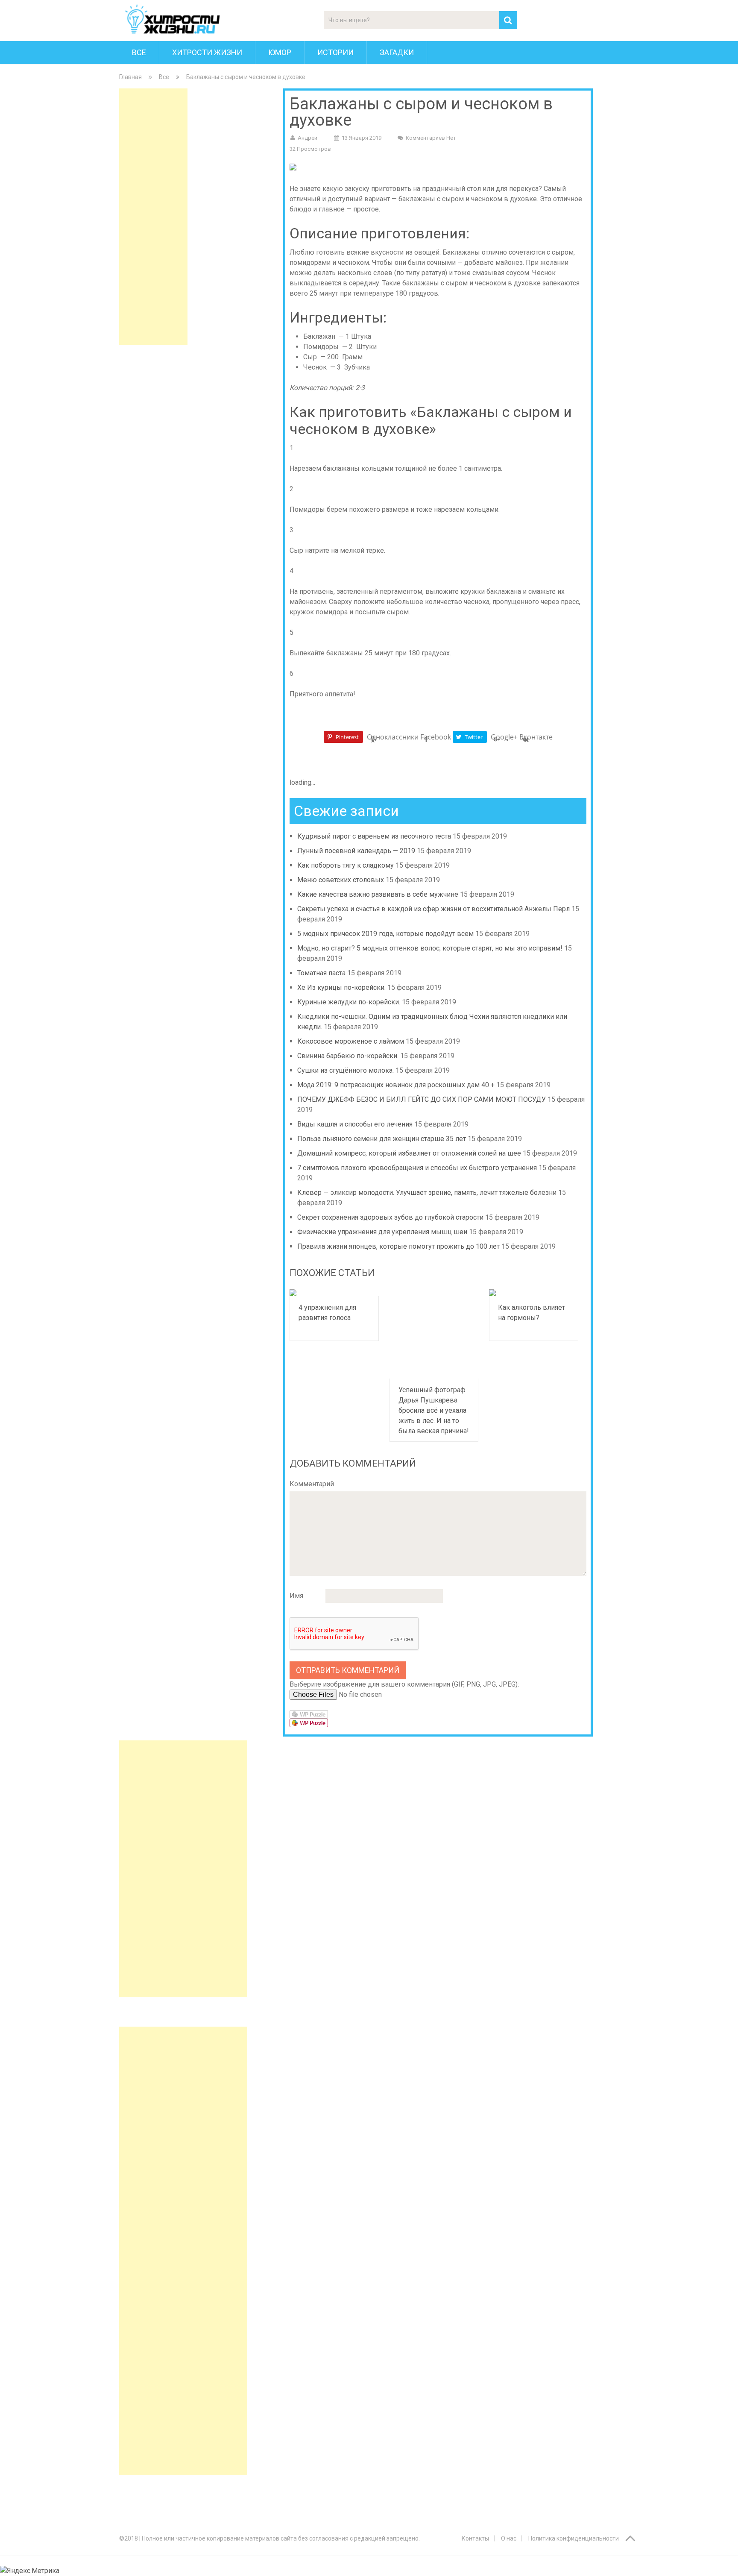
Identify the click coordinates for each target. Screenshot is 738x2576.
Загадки (397, 52)
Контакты (475, 2538)
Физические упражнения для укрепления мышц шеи (382, 1232)
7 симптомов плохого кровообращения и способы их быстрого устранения (417, 1168)
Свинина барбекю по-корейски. (348, 1056)
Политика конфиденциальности (574, 2538)
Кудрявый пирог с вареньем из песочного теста (374, 836)
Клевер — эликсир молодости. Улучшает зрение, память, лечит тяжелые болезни (427, 1193)
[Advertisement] (153, 217)
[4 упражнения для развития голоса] (334, 1293)
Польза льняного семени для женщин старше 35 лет (382, 1139)
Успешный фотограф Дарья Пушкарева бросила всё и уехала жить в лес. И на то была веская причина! (434, 1410)
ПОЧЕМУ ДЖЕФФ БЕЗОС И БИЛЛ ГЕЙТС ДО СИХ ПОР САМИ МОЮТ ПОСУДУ (422, 1099)
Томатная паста (321, 973)
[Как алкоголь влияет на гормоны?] (534, 1293)
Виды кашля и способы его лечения (355, 1124)
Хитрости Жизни (207, 52)
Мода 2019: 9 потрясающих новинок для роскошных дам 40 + (396, 1085)
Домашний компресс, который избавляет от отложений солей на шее (409, 1153)
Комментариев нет (431, 138)
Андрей (307, 138)
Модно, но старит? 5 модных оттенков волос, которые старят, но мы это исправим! (430, 948)
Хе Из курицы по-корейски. (341, 987)
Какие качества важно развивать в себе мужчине (378, 894)
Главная (130, 77)
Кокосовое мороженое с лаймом (351, 1041)
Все (139, 52)
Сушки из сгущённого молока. (346, 1070)
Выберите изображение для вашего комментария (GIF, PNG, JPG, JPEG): (404, 1684)
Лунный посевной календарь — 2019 (356, 851)
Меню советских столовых (341, 880)
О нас (509, 2538)
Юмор (280, 52)
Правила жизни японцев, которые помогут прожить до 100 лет (398, 1246)
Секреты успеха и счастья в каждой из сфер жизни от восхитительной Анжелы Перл (433, 909)
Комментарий (312, 1484)
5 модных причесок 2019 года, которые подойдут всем (385, 934)
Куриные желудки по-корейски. (349, 1002)
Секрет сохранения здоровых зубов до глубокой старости (390, 1217)
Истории (335, 52)
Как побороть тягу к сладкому (346, 865)
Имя (296, 1596)
